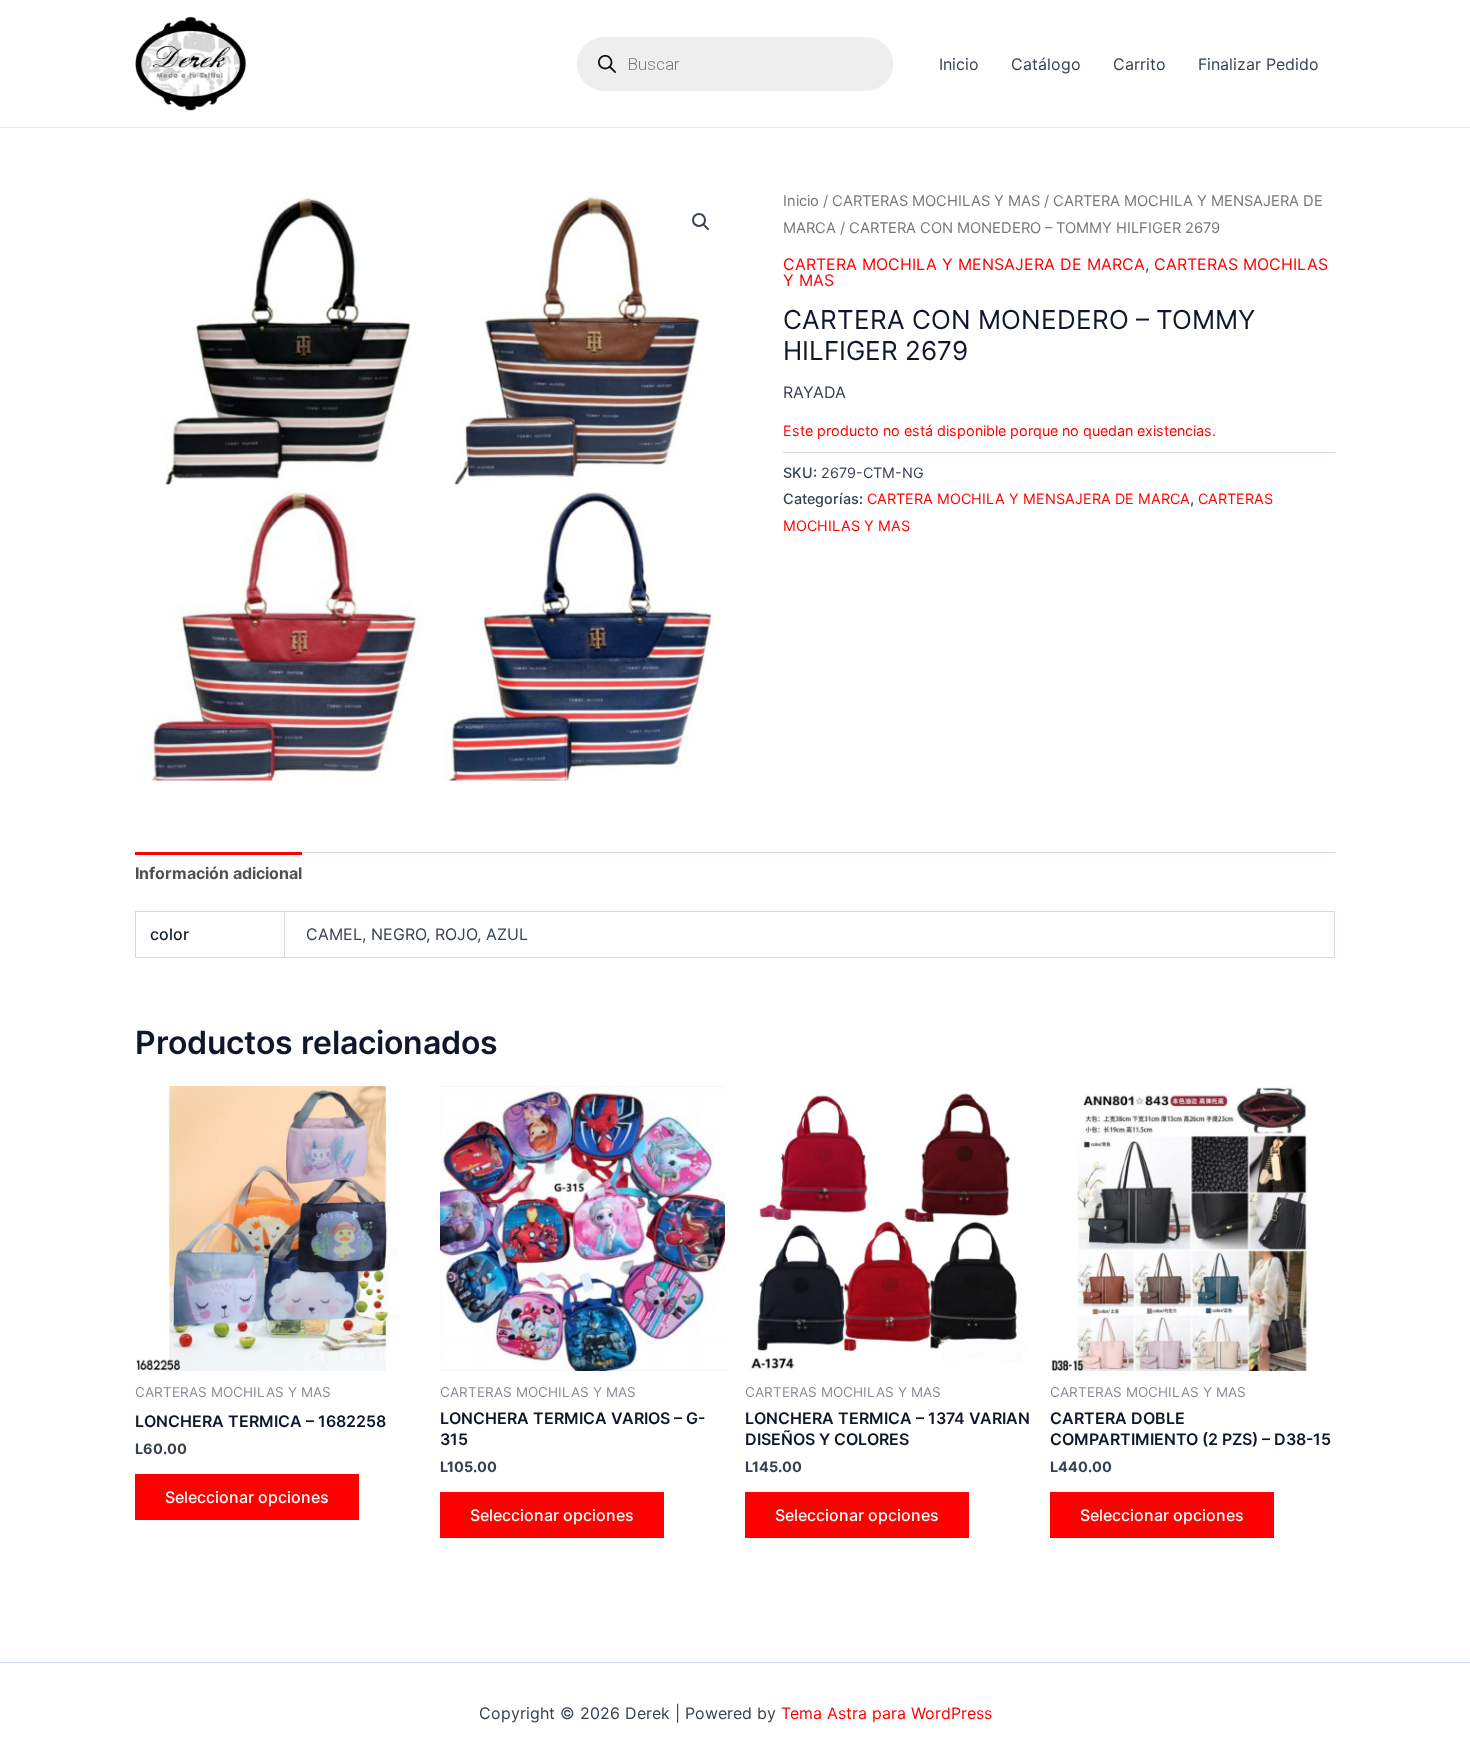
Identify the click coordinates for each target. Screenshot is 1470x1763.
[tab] (218, 873)
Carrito (1139, 64)
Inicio (959, 64)
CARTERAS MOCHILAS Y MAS (936, 201)
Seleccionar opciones (247, 1497)
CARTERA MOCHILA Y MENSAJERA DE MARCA (964, 264)
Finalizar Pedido (1258, 64)
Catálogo (1046, 64)
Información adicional (218, 873)
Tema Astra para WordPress (886, 1713)
